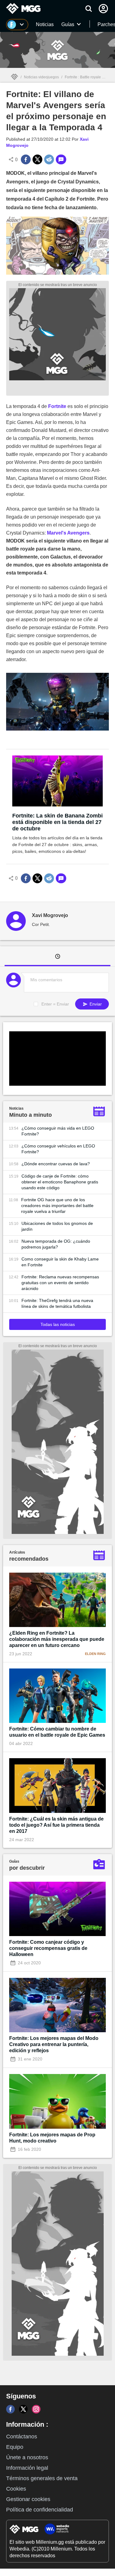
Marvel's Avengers (68, 533)
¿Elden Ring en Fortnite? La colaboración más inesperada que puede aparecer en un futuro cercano (57, 1639)
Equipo (15, 2447)
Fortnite (57, 406)
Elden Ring (95, 1654)
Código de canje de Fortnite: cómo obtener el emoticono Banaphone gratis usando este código (60, 1182)
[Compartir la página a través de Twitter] (37, 159)
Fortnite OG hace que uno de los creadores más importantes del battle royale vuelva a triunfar (57, 1206)
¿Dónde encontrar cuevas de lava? (56, 1164)
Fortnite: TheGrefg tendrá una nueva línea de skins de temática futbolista (57, 1303)
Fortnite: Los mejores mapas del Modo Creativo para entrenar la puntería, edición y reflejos (54, 2044)
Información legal (27, 2468)
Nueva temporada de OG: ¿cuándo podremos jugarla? (56, 1244)
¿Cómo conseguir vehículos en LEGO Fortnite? (58, 1149)
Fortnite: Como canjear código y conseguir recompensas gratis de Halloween (48, 1948)
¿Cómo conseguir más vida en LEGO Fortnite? (58, 1131)
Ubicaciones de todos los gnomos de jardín (57, 1226)
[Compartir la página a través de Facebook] (26, 159)
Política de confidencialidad (40, 2510)
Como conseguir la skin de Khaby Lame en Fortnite (60, 1262)
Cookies (16, 2489)
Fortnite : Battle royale (83, 77)
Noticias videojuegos (41, 77)
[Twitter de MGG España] (23, 2409)
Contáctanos (22, 2437)
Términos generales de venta (42, 2478)
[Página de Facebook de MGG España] (10, 2409)
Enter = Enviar (55, 1004)
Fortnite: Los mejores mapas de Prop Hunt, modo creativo (52, 2138)
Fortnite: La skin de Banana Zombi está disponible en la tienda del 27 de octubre (57, 822)
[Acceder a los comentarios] (61, 159)
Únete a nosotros (27, 2457)
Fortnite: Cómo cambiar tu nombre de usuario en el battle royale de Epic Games (57, 1732)
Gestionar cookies (28, 2499)
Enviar (95, 1004)
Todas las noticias (58, 1324)
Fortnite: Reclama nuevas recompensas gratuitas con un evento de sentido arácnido (60, 1283)
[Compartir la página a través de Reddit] (49, 159)
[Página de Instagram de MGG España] (36, 2409)
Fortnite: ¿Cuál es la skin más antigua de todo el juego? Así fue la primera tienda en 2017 (56, 1825)
